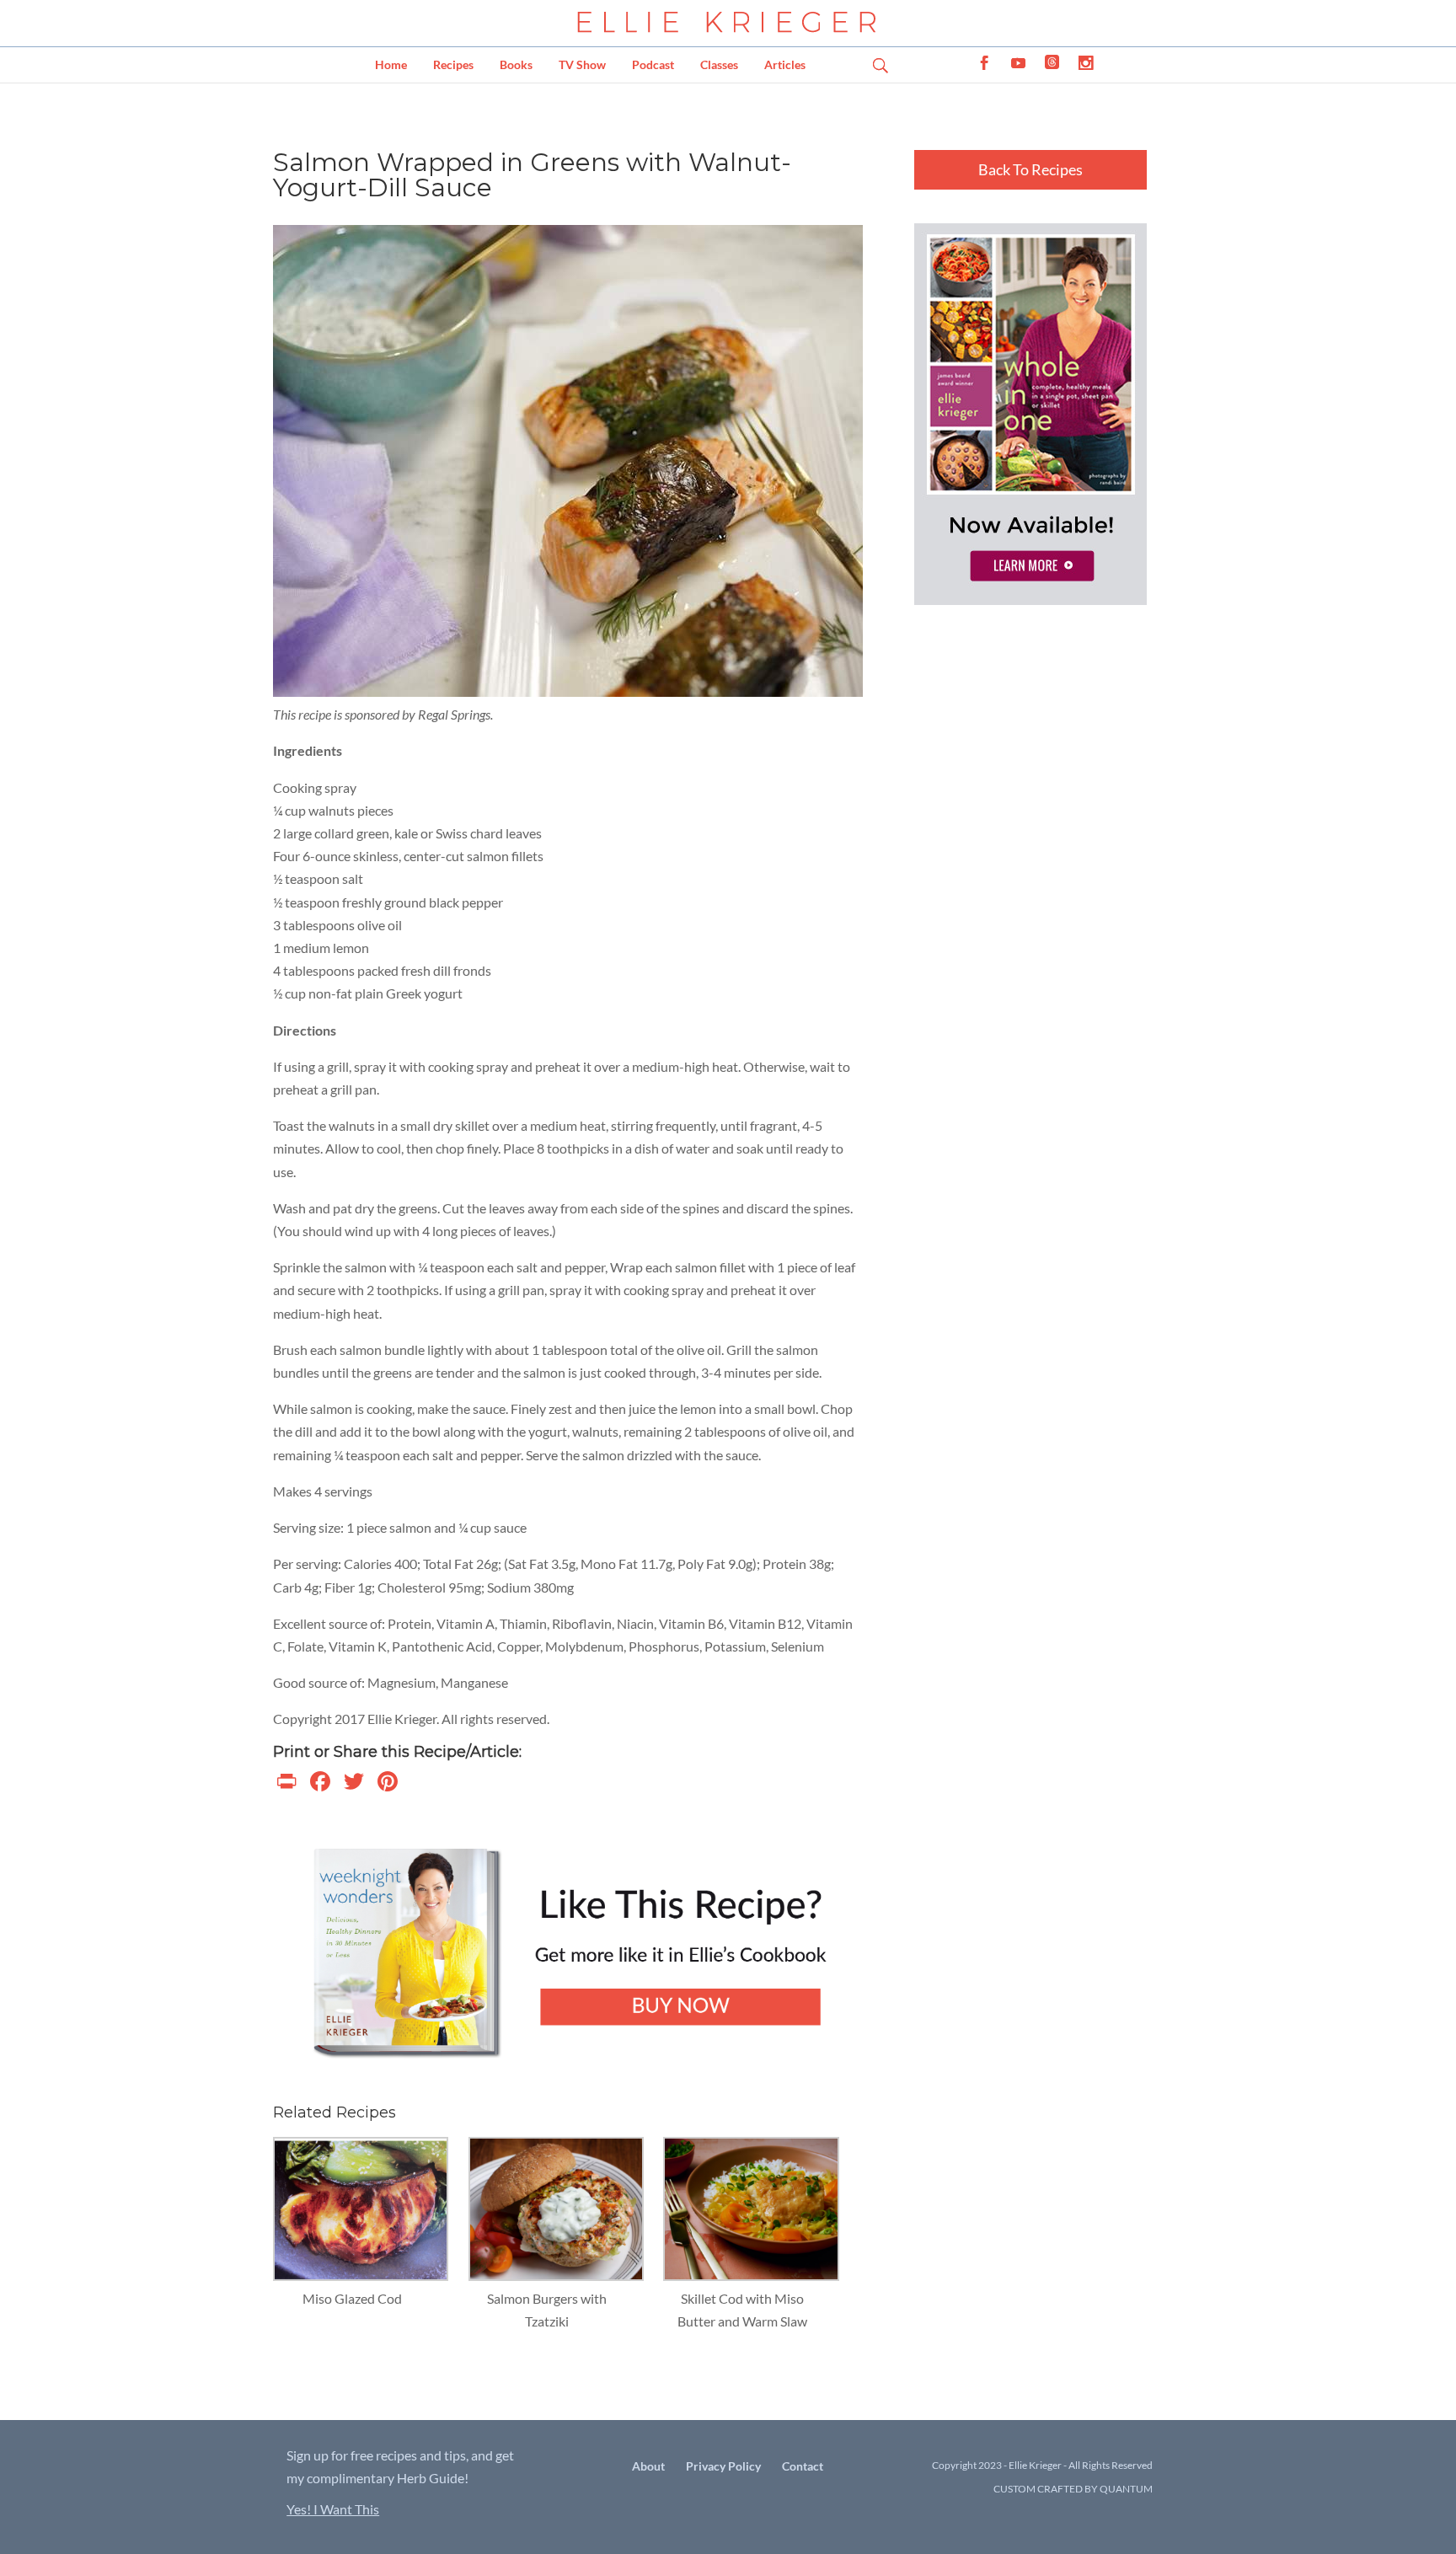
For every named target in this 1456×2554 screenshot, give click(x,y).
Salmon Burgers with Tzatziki (547, 2310)
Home (391, 64)
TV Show (582, 64)
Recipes (453, 64)
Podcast (653, 64)
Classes (719, 64)
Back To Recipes (1030, 169)
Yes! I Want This (333, 2509)
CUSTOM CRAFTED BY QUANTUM (1073, 2489)
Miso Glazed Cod (352, 2298)
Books (516, 64)
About (648, 2466)
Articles (785, 64)
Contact (803, 2466)
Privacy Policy (723, 2466)
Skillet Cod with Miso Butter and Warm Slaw (742, 2310)
